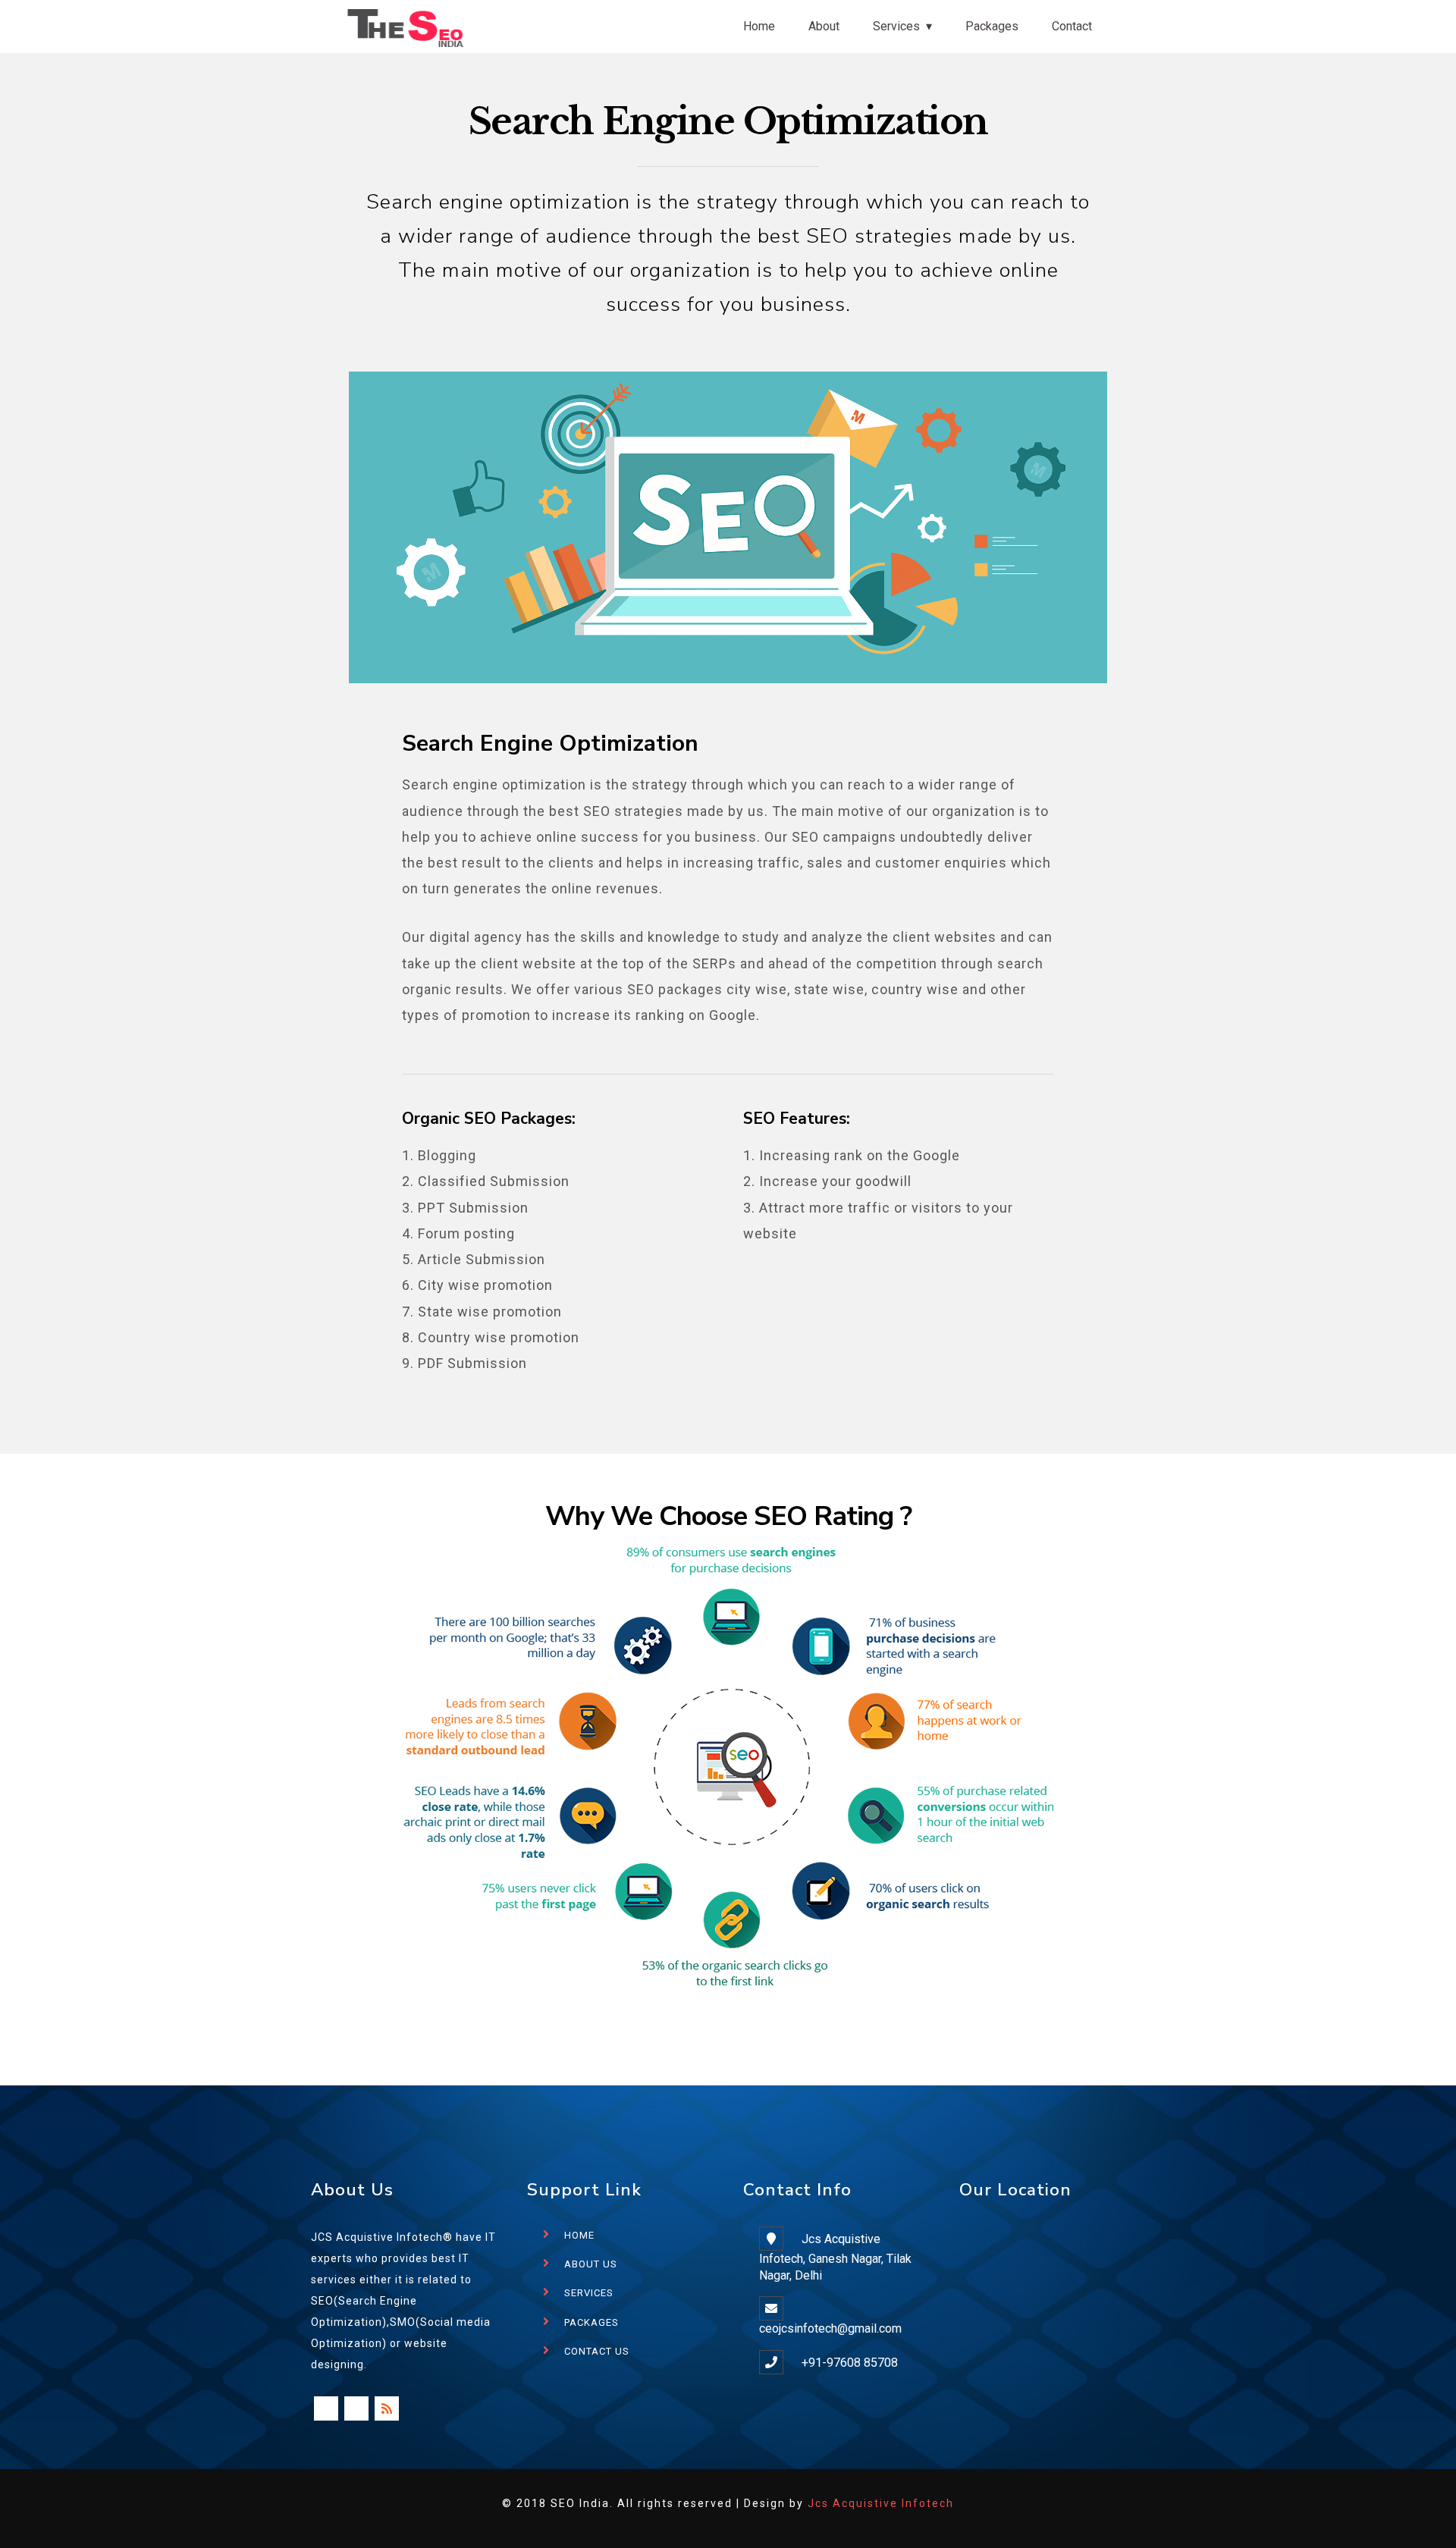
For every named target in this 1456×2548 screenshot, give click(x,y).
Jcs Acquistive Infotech (881, 2503)
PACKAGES (591, 2322)
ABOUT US (591, 2264)
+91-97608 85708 (850, 2363)
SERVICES (589, 2293)
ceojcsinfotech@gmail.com (830, 2328)
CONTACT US (597, 2351)
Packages (992, 26)
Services (896, 26)
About (824, 26)
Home (759, 26)
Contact (1072, 26)
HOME (579, 2235)
